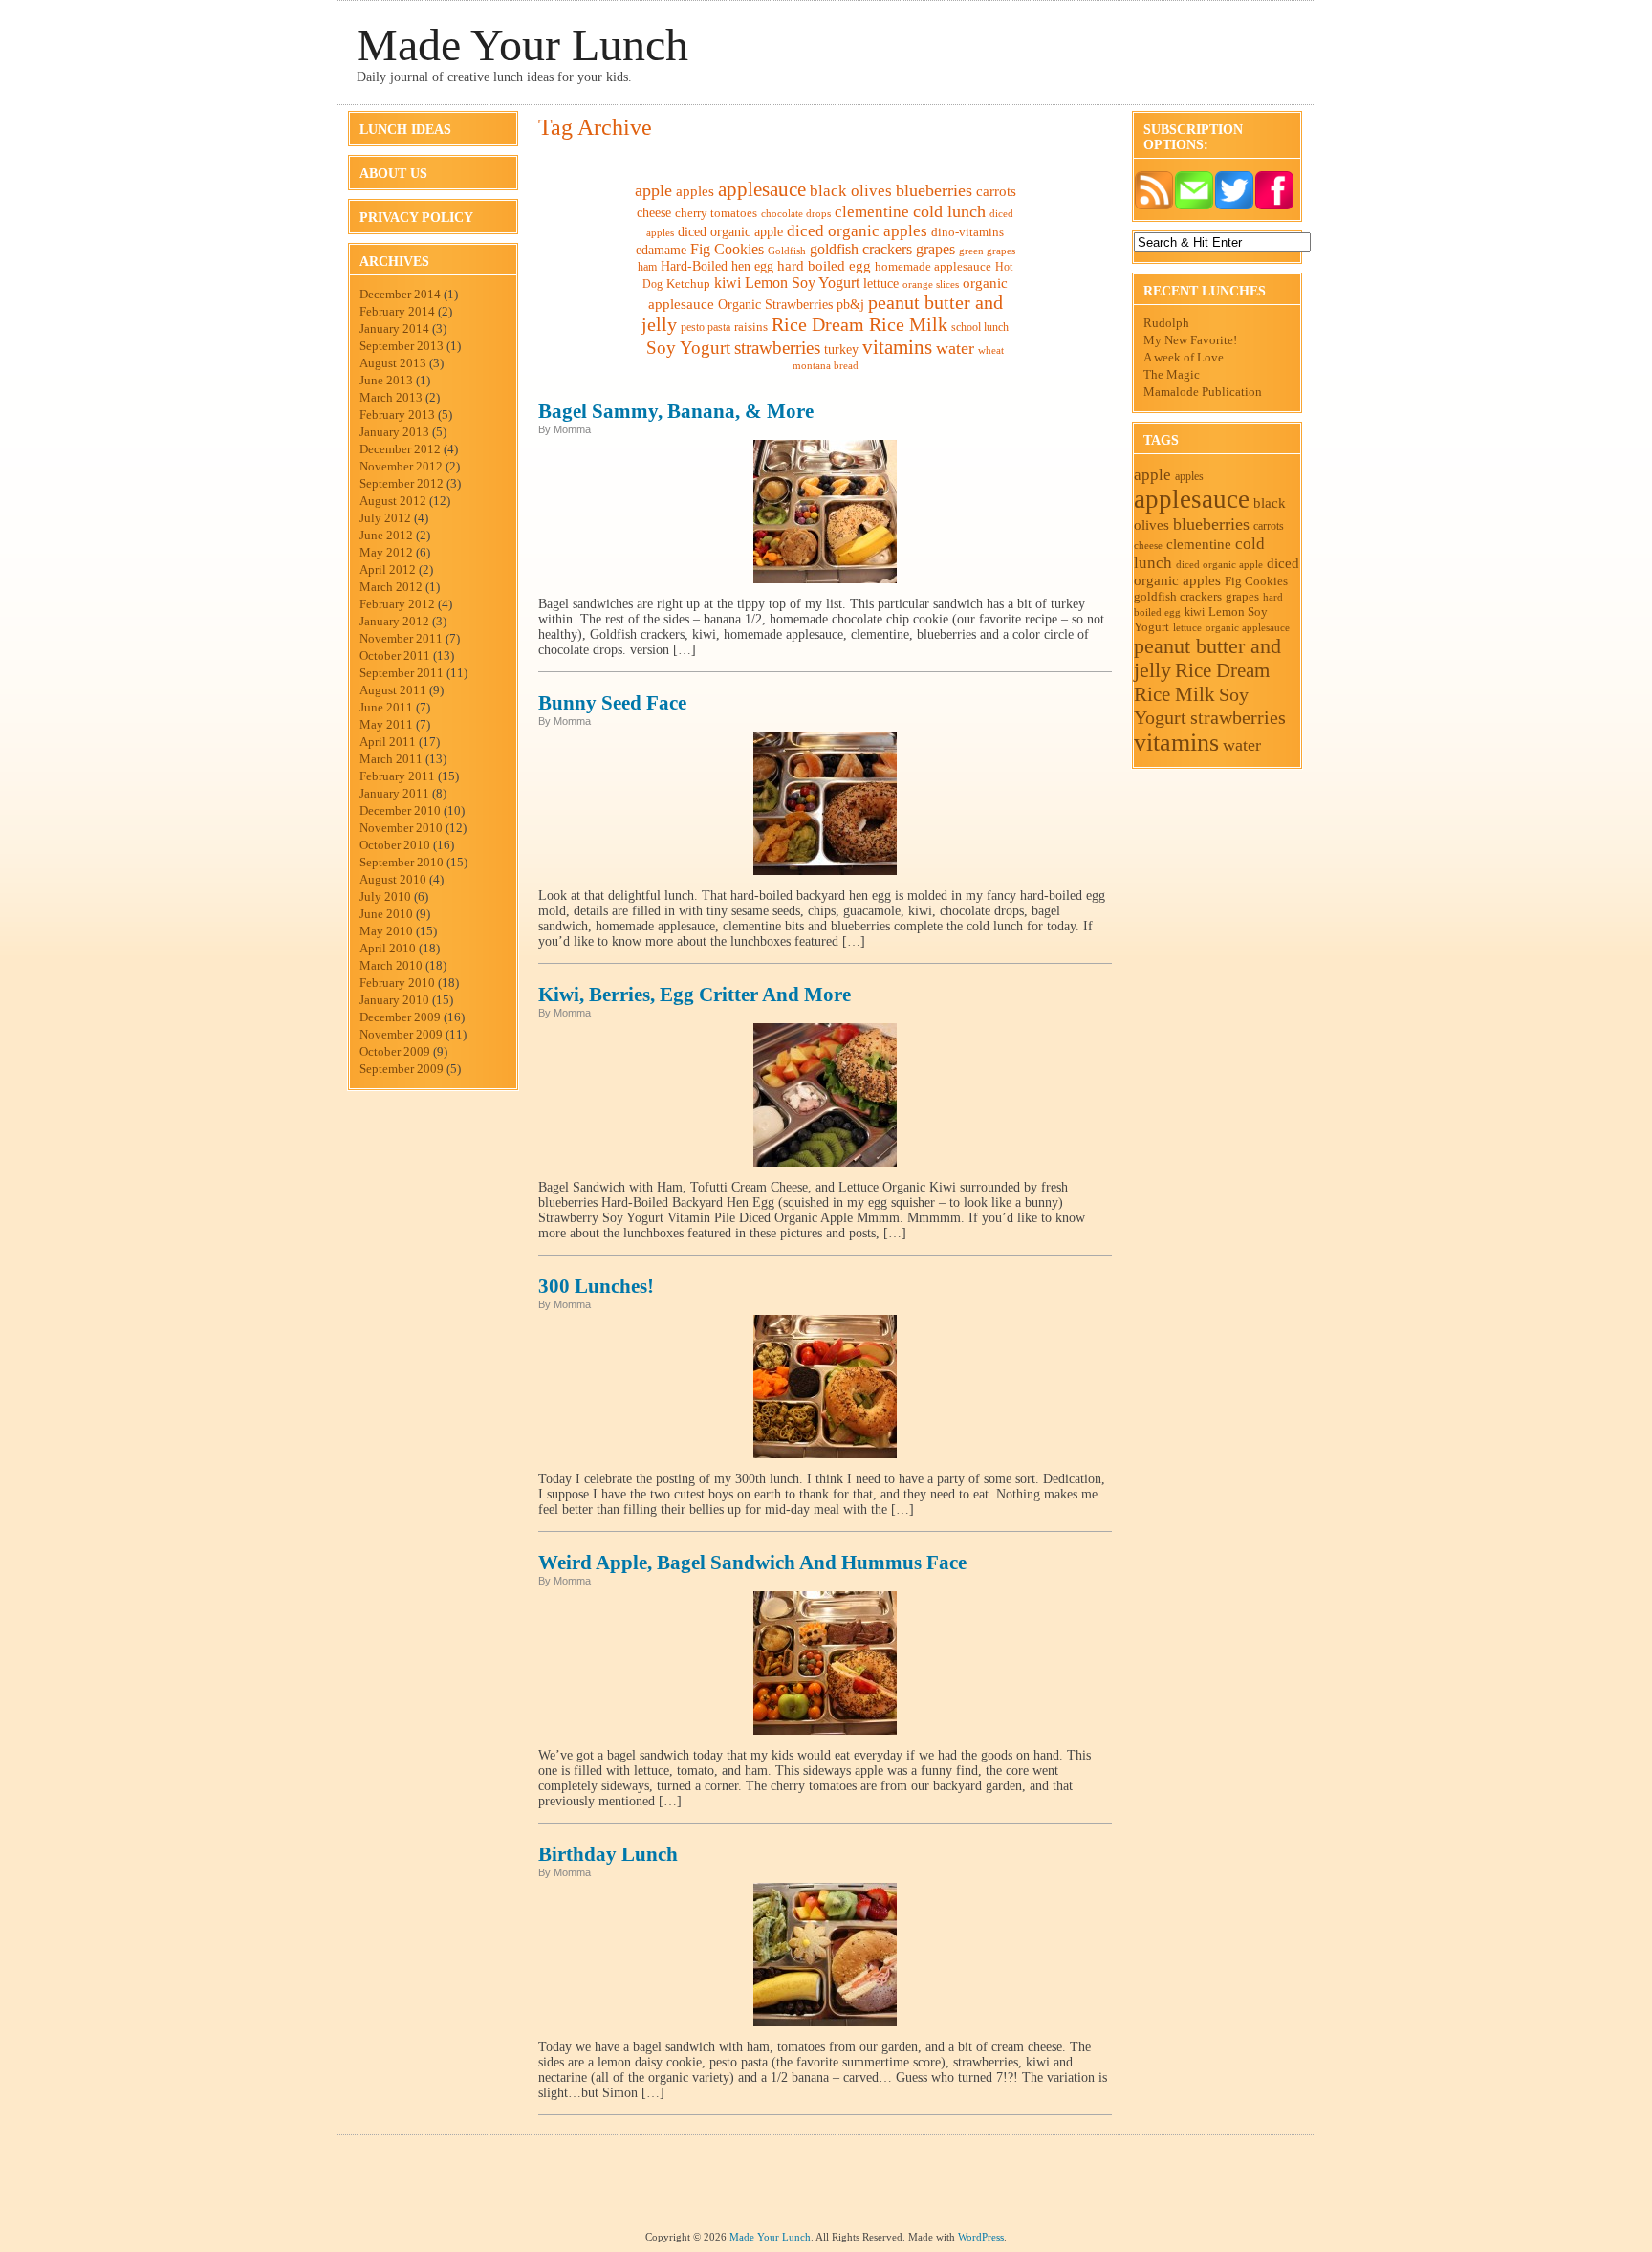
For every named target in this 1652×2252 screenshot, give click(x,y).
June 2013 (386, 380)
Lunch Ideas (405, 130)
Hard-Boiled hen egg (717, 266)
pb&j (850, 305)
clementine (872, 212)
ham (647, 267)
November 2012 (401, 466)
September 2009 (402, 1069)
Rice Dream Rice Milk (859, 325)
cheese (654, 212)
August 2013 (393, 363)
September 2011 (402, 673)
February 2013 (397, 415)
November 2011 (401, 638)
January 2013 (394, 432)
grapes (935, 249)
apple (653, 190)
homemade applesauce (933, 266)
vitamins (897, 347)
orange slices (931, 284)
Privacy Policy (416, 218)
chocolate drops (796, 213)
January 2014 (394, 328)
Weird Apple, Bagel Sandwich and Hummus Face (752, 1563)
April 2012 (388, 569)
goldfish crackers (861, 249)
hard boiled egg (824, 266)
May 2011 (386, 724)
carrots (996, 191)
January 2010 (394, 1000)
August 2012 (393, 501)
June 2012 (386, 535)
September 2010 (402, 862)
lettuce (881, 283)
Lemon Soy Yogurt (802, 283)
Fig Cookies (727, 249)
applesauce (762, 189)
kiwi (728, 283)
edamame (661, 250)
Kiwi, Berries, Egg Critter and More (695, 995)
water (955, 348)
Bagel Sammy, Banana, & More (676, 411)
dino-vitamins (967, 232)
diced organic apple (730, 231)
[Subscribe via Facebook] (1274, 206)
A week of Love (1184, 357)
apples (695, 191)
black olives (851, 191)
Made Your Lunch (522, 44)
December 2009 (400, 1017)
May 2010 (386, 931)
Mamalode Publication (1203, 392)
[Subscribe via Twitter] (1234, 206)
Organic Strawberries (775, 305)
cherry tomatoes (716, 213)
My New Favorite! (1190, 340)
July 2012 (385, 518)
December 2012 (400, 449)
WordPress (981, 2237)
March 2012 (391, 587)
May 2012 (386, 552)
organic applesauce (1248, 627)
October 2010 (395, 845)
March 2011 (391, 759)
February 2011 (397, 776)
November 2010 (401, 828)
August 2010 (393, 879)
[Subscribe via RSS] (1154, 206)
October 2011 (395, 656)
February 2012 (397, 604)
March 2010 (391, 965)
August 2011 (393, 690)
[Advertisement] (826, 2188)
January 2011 (394, 793)
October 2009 (395, 1051)
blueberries (934, 190)
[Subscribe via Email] (1194, 206)
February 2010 (397, 983)
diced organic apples (857, 231)
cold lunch (949, 211)
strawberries (777, 348)
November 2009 (401, 1034)
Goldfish (787, 251)
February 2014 (397, 311)
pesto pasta (706, 327)
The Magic (1172, 374)
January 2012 (394, 621)
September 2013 (402, 346)
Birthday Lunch (608, 1854)
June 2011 (386, 707)
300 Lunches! (596, 1286)
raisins (751, 327)
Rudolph (1166, 323)
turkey (841, 350)
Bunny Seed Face (612, 703)
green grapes (987, 251)
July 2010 (385, 896)
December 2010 (400, 810)
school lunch (980, 327)
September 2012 (402, 483)
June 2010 (386, 914)
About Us (393, 174)
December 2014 (400, 294)
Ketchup (688, 284)
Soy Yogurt (688, 348)
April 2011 (388, 742)
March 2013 (391, 397)
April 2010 (388, 948)
